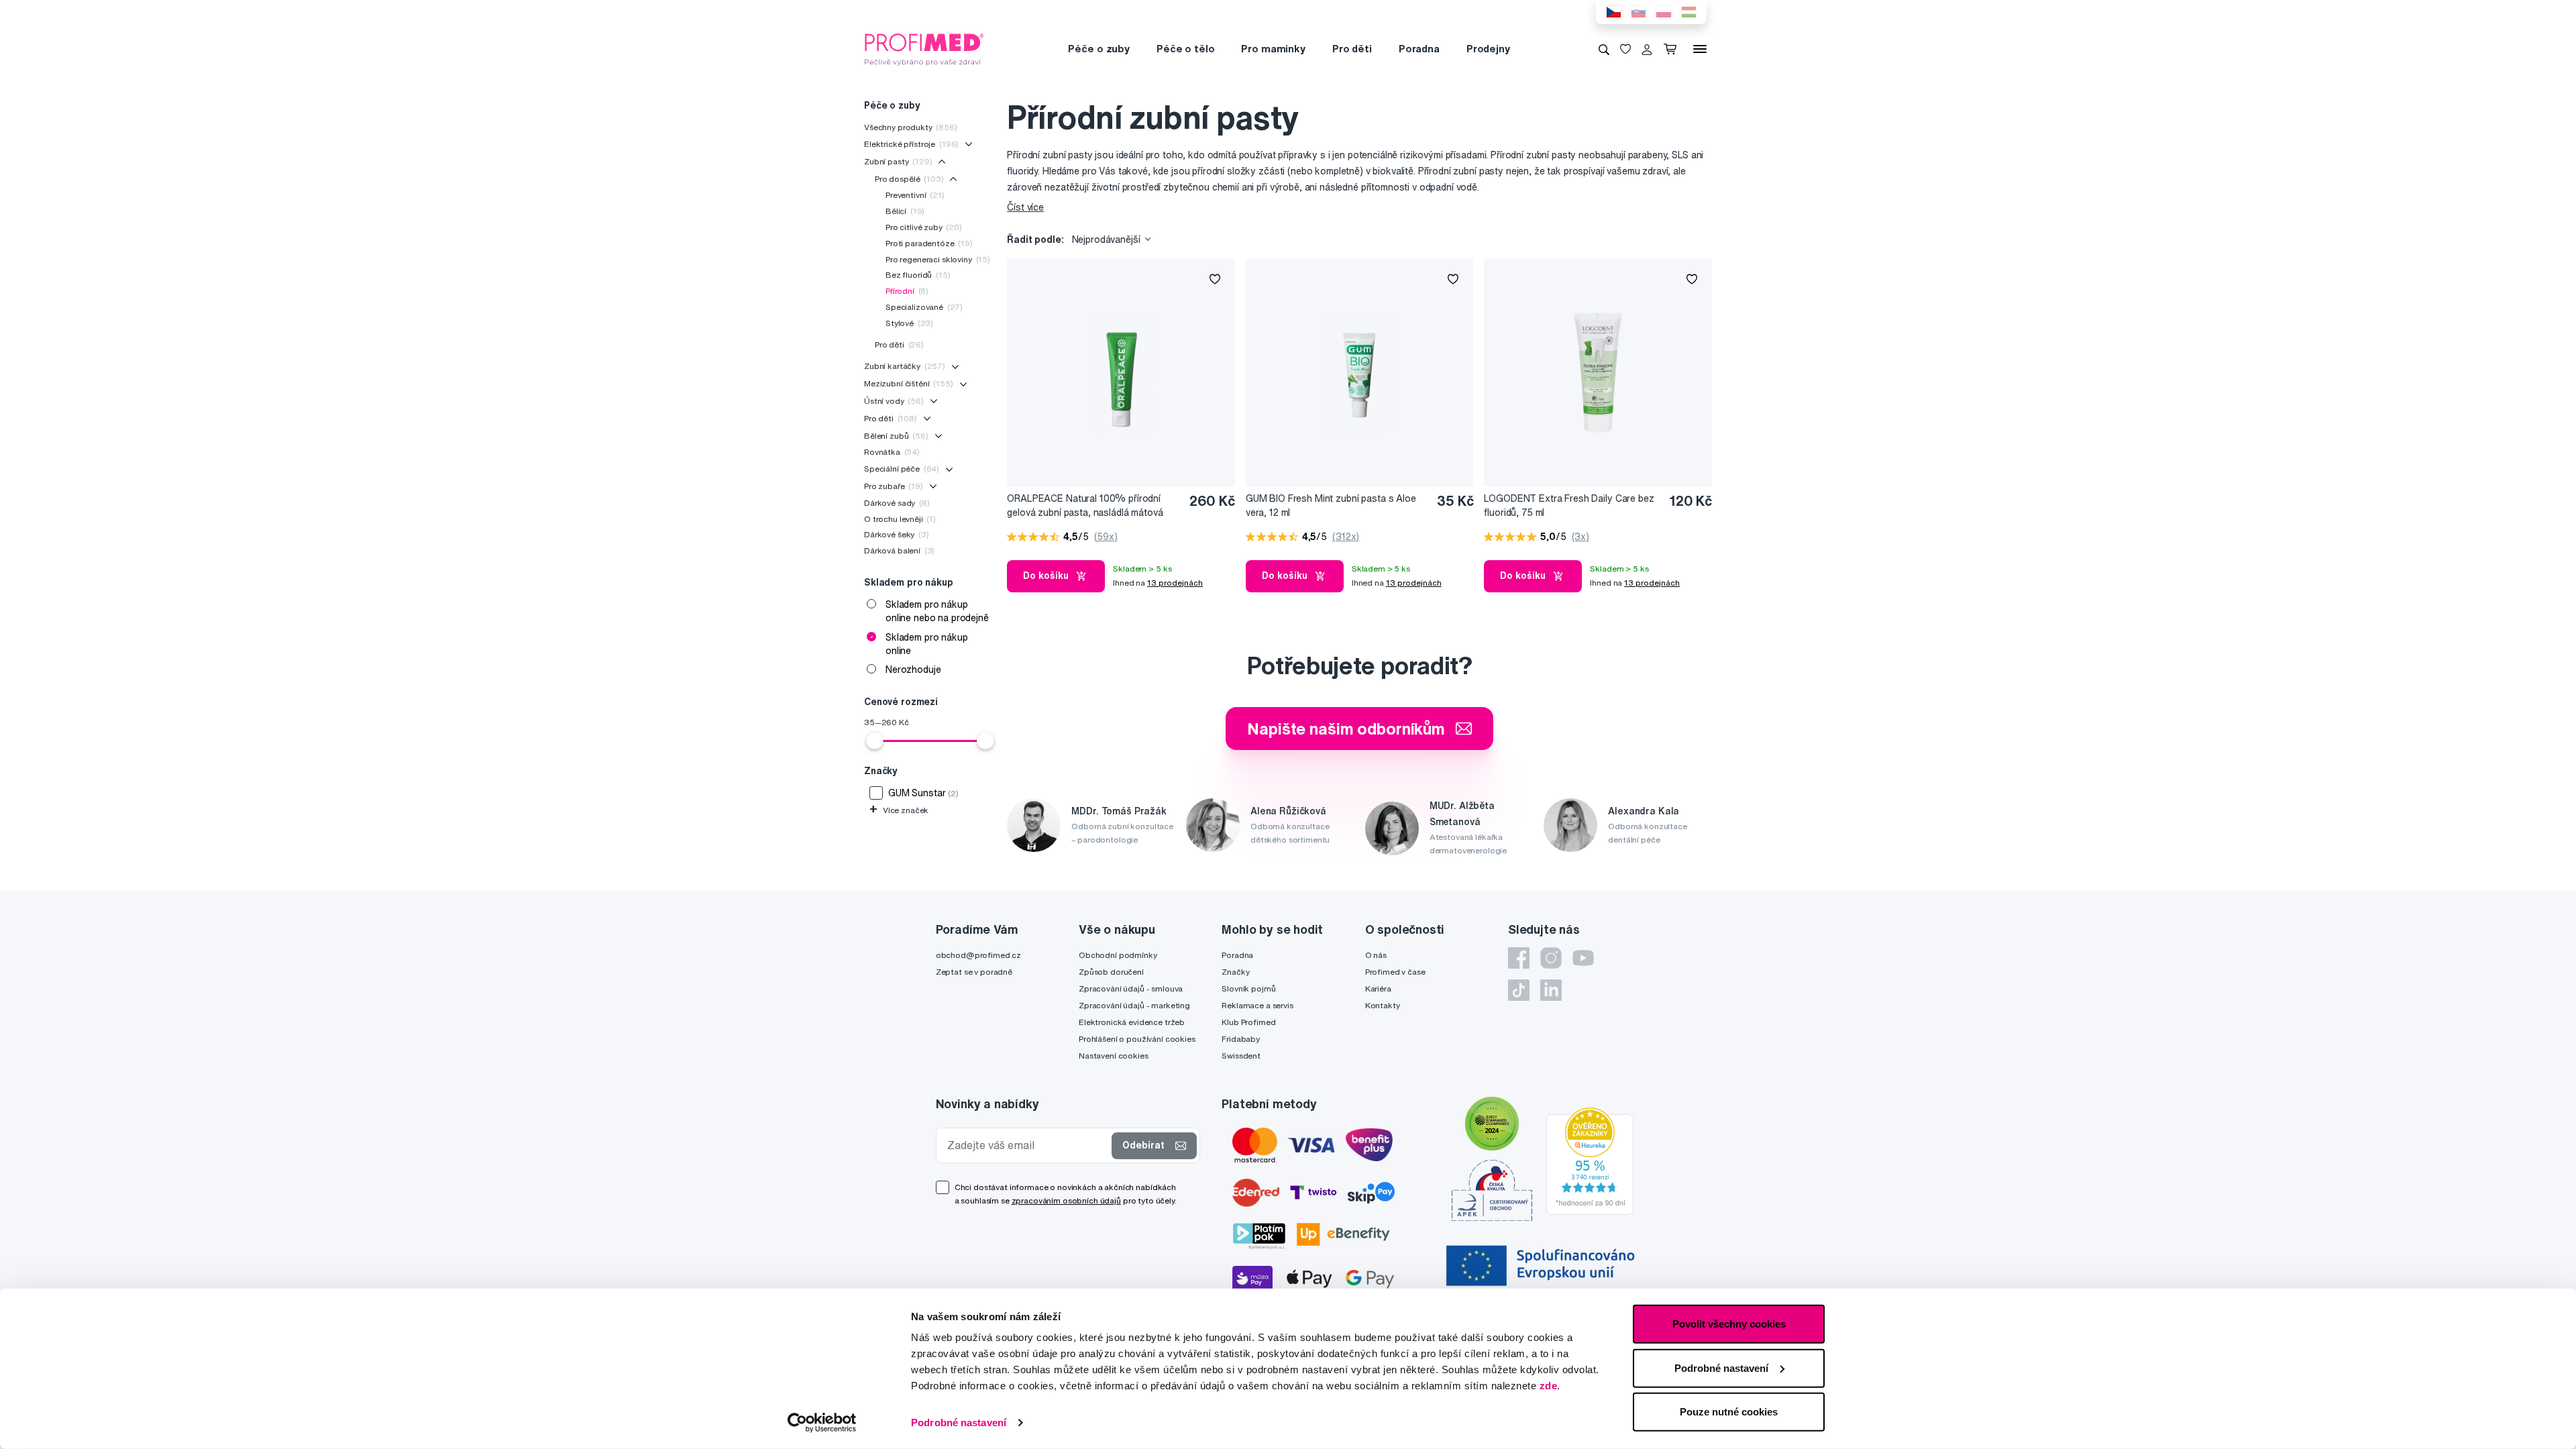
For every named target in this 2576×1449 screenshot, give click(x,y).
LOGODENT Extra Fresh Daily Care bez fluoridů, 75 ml (1569, 505)
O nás (1376, 955)
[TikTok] (1519, 990)
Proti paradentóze (929, 243)
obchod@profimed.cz (978, 955)
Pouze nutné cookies (1729, 1412)
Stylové (909, 323)
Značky (1235, 972)
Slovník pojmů (1248, 988)
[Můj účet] (1647, 49)
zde (1549, 1386)
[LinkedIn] (1551, 990)
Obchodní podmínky (1118, 955)
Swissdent (1241, 1056)
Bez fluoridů (918, 275)
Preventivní (915, 195)
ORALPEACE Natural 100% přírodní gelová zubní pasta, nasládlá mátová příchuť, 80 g (1085, 506)
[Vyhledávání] (1604, 49)
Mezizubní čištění (909, 383)
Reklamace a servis (1257, 1005)
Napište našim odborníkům (1346, 729)
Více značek (899, 810)
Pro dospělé (909, 179)
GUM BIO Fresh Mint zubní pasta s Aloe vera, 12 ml (1331, 505)
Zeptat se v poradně (974, 972)
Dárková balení (899, 550)
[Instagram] (1551, 958)
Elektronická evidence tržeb (1132, 1022)
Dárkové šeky (897, 534)
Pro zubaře (894, 486)
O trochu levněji (900, 519)
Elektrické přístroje (911, 144)
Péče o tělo (1185, 49)
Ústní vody (894, 401)
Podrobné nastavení (959, 1423)
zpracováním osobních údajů (1066, 1200)
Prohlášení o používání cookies (1137, 1039)
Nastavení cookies (1114, 1056)
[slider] (875, 741)
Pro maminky (1273, 49)
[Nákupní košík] (1673, 49)
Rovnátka (892, 452)
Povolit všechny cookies (1729, 1324)
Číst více (1025, 207)
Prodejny (1488, 49)
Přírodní (907, 291)
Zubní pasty (898, 161)
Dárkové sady (897, 503)
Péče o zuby (1098, 49)
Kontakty (1383, 1005)
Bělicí (905, 211)
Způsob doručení (1111, 972)
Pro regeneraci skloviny (938, 259)
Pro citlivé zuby (924, 227)
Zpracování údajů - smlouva (1131, 988)
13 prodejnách (1175, 583)
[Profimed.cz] (924, 48)
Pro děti (1352, 49)
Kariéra (1378, 988)
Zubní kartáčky (905, 366)
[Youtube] (1583, 958)
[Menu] (1700, 49)
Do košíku (1046, 576)
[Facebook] (1519, 958)
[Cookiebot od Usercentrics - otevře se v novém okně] (822, 1423)
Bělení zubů (896, 436)
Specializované (924, 307)
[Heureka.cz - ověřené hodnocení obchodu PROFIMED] (1590, 1160)
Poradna (1419, 49)
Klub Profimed (1248, 1022)
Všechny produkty (911, 127)
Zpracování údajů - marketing (1134, 1005)
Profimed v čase (1395, 972)
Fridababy (1241, 1039)
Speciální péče (902, 469)
